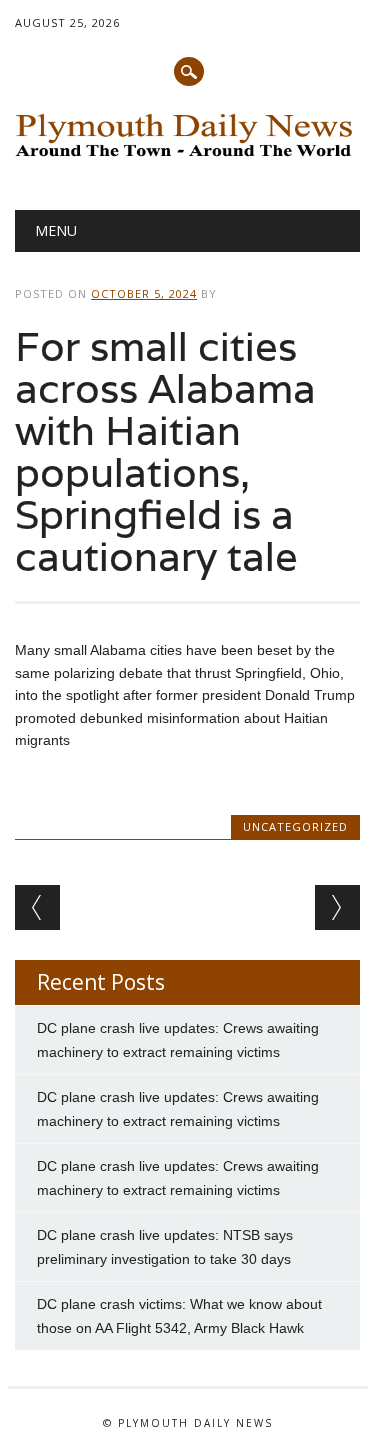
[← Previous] (37, 907)
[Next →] (337, 907)
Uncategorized (295, 826)
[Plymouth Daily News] (187, 159)
